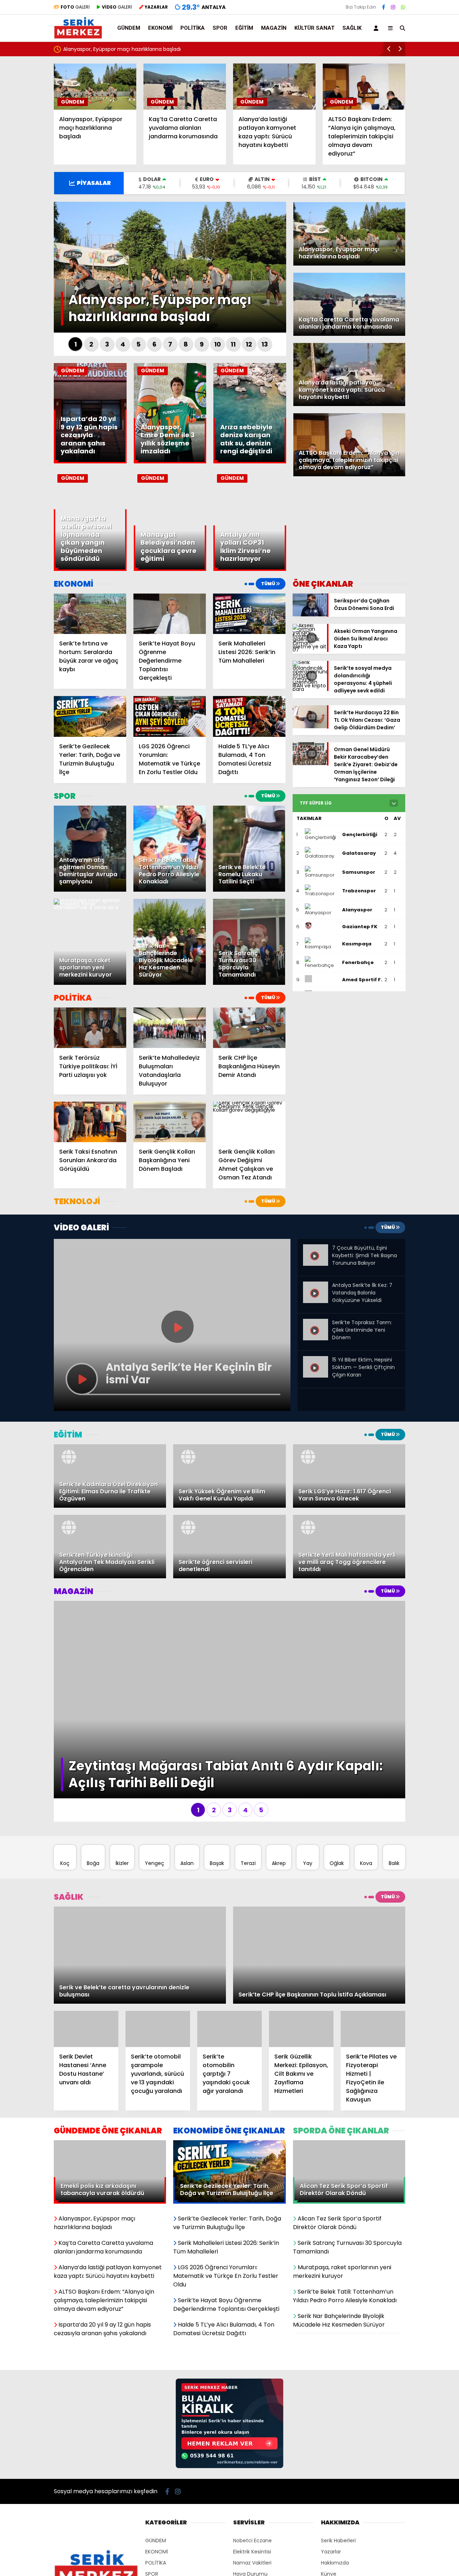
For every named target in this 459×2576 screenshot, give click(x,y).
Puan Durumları (252, 2472)
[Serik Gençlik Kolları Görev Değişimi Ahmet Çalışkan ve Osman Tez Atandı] (249, 1122)
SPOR (220, 28)
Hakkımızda (335, 2450)
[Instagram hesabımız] (393, 7)
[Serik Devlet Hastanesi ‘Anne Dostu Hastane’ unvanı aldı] (86, 1916)
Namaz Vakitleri (252, 2450)
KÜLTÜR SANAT (314, 28)
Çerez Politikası (339, 2495)
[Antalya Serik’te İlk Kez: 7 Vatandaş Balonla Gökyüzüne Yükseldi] (316, 1287)
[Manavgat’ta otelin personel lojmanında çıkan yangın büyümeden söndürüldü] (90, 569)
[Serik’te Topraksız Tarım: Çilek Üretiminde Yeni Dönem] (316, 1325)
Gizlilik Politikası (339, 2472)
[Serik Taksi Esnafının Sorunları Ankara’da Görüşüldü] (90, 1122)
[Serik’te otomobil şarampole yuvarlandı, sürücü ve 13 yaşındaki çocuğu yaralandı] (158, 1916)
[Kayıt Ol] (377, 28)
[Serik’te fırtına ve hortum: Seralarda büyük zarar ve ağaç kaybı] (90, 614)
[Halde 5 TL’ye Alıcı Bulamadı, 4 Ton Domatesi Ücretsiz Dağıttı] (249, 716)
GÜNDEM (129, 28)
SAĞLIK (352, 28)
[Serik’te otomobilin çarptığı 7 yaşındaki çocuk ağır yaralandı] (229, 1916)
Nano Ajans (280, 2535)
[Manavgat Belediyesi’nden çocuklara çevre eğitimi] (170, 569)
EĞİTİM (244, 28)
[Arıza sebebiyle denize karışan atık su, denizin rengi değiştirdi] (250, 462)
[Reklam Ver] (229, 2354)
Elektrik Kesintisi (252, 2439)
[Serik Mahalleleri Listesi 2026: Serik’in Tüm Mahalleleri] (249, 614)
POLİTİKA (193, 28)
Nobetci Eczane (252, 2428)
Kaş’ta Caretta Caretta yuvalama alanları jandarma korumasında (145, 49)
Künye (329, 2461)
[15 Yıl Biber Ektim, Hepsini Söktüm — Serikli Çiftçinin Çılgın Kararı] (316, 1362)
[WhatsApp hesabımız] (403, 7)
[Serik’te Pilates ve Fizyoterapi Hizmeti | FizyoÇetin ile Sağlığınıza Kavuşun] (373, 1916)
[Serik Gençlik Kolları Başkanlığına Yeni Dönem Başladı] (170, 1122)
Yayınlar (243, 2484)
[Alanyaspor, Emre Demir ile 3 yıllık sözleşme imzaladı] (170, 462)
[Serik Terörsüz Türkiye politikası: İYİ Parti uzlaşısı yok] (90, 1028)
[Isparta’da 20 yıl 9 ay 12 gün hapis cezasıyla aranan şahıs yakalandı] (90, 462)
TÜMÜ (268, 584)
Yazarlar (331, 2439)
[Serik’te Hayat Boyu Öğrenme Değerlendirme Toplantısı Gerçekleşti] (170, 614)
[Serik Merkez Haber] (78, 36)
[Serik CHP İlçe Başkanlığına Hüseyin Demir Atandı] (249, 1028)
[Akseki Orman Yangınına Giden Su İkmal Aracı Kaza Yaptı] (310, 650)
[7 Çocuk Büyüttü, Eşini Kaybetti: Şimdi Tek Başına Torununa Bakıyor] (316, 1250)
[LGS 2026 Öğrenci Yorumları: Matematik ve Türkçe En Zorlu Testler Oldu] (170, 716)
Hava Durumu (250, 2461)
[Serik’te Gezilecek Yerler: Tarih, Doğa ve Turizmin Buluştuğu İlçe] (90, 716)
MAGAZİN (274, 28)
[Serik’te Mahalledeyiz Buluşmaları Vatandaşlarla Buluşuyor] (170, 1028)
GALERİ (75, 7)
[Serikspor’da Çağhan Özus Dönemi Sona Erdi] (310, 615)
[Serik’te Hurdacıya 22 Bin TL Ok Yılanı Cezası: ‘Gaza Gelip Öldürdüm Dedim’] (310, 726)
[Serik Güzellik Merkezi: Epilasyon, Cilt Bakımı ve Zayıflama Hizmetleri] (301, 1916)
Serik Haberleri (338, 2428)
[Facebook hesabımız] (384, 7)
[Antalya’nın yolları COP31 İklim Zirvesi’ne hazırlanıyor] (250, 569)
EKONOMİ (160, 28)
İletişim (330, 2484)
